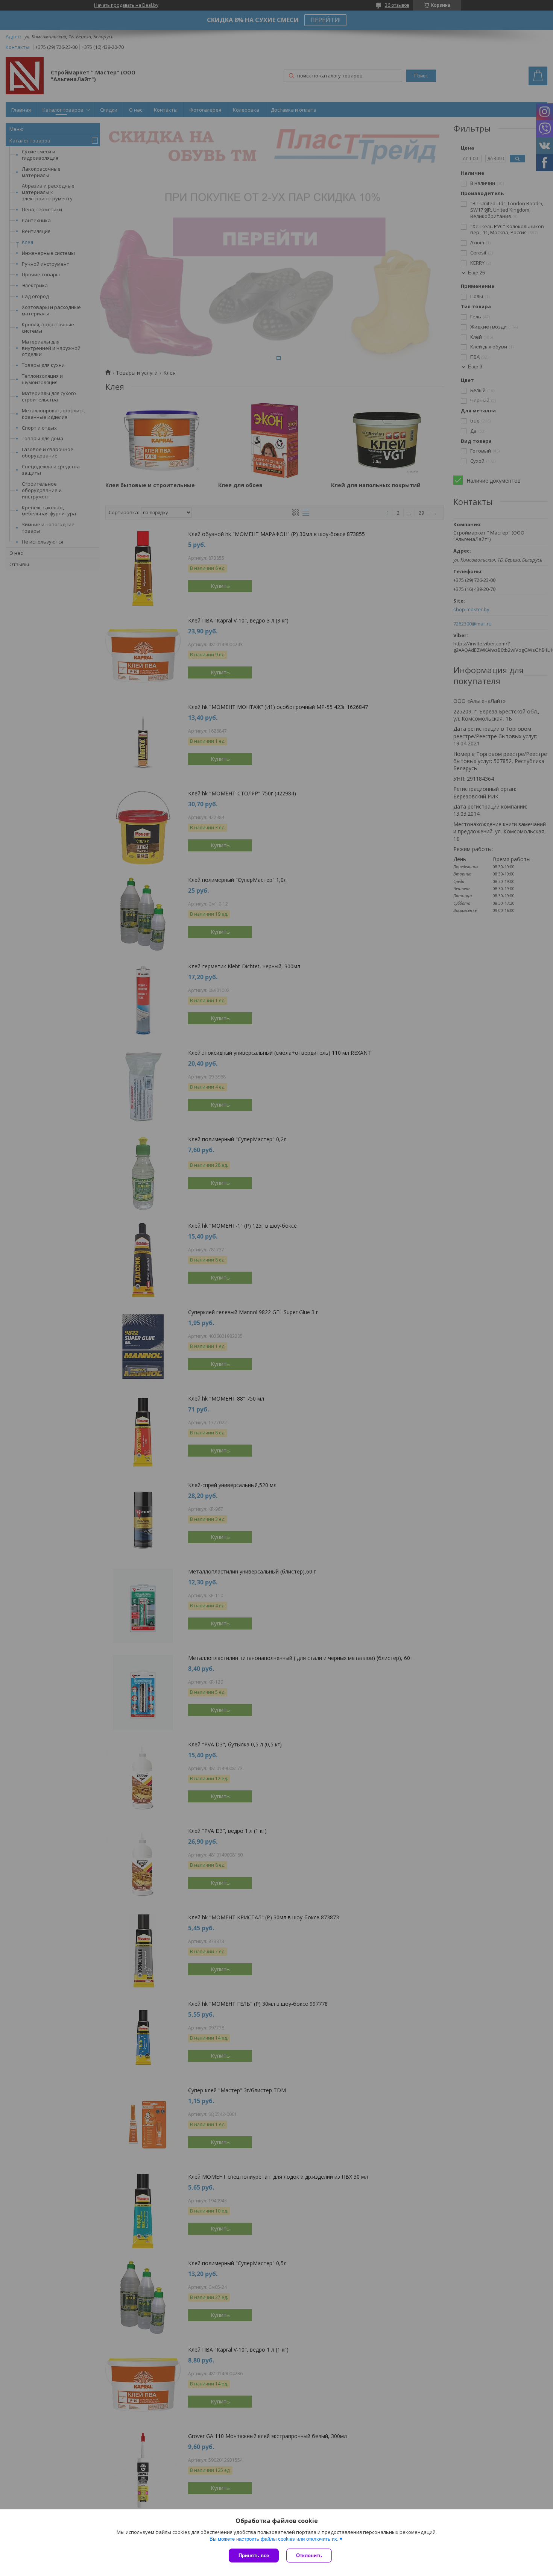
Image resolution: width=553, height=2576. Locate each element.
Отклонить (309, 2556)
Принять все (254, 2556)
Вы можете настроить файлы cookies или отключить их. (274, 2539)
